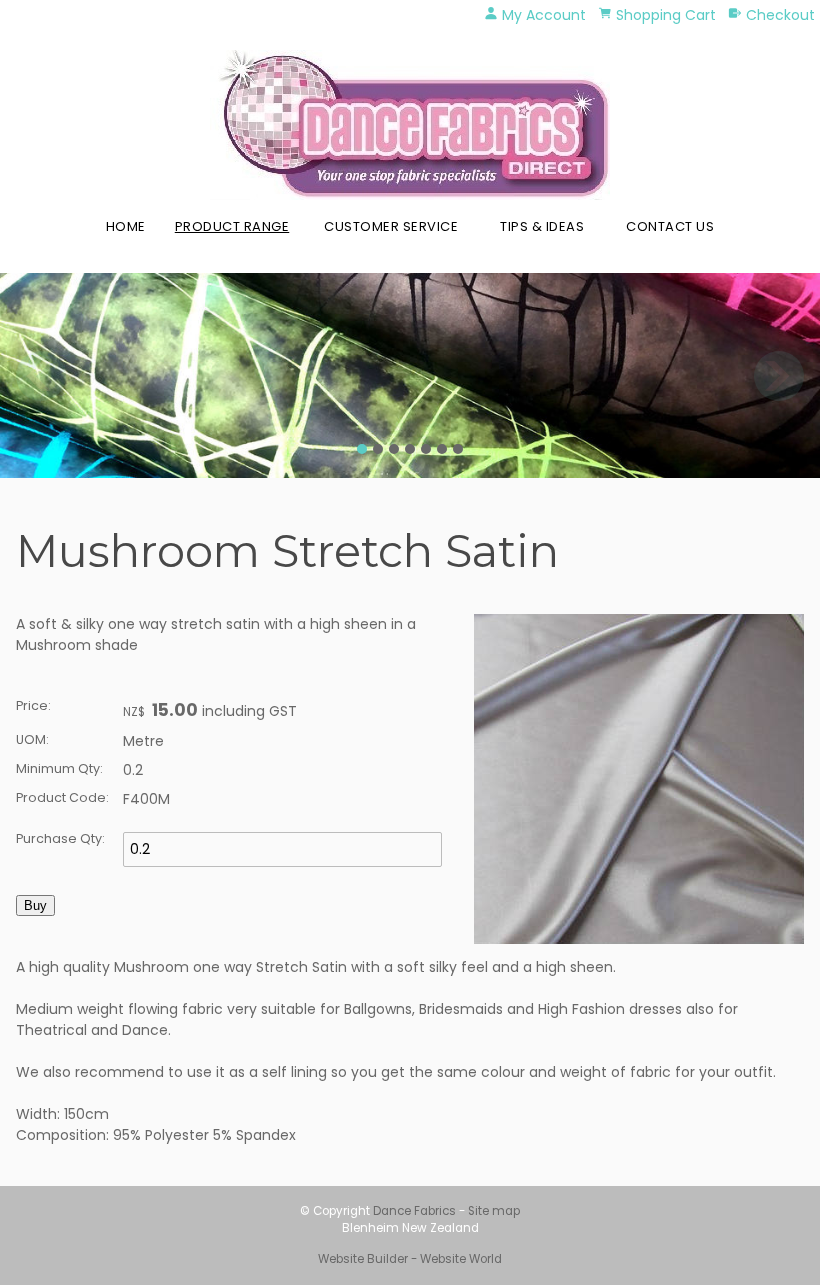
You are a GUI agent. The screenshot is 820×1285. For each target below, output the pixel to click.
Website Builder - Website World (410, 1259)
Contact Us (670, 226)
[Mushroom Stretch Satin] (639, 939)
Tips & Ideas (542, 226)
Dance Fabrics (414, 1211)
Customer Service (391, 226)
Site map (494, 1211)
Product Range (232, 226)
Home (126, 226)
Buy (35, 905)
